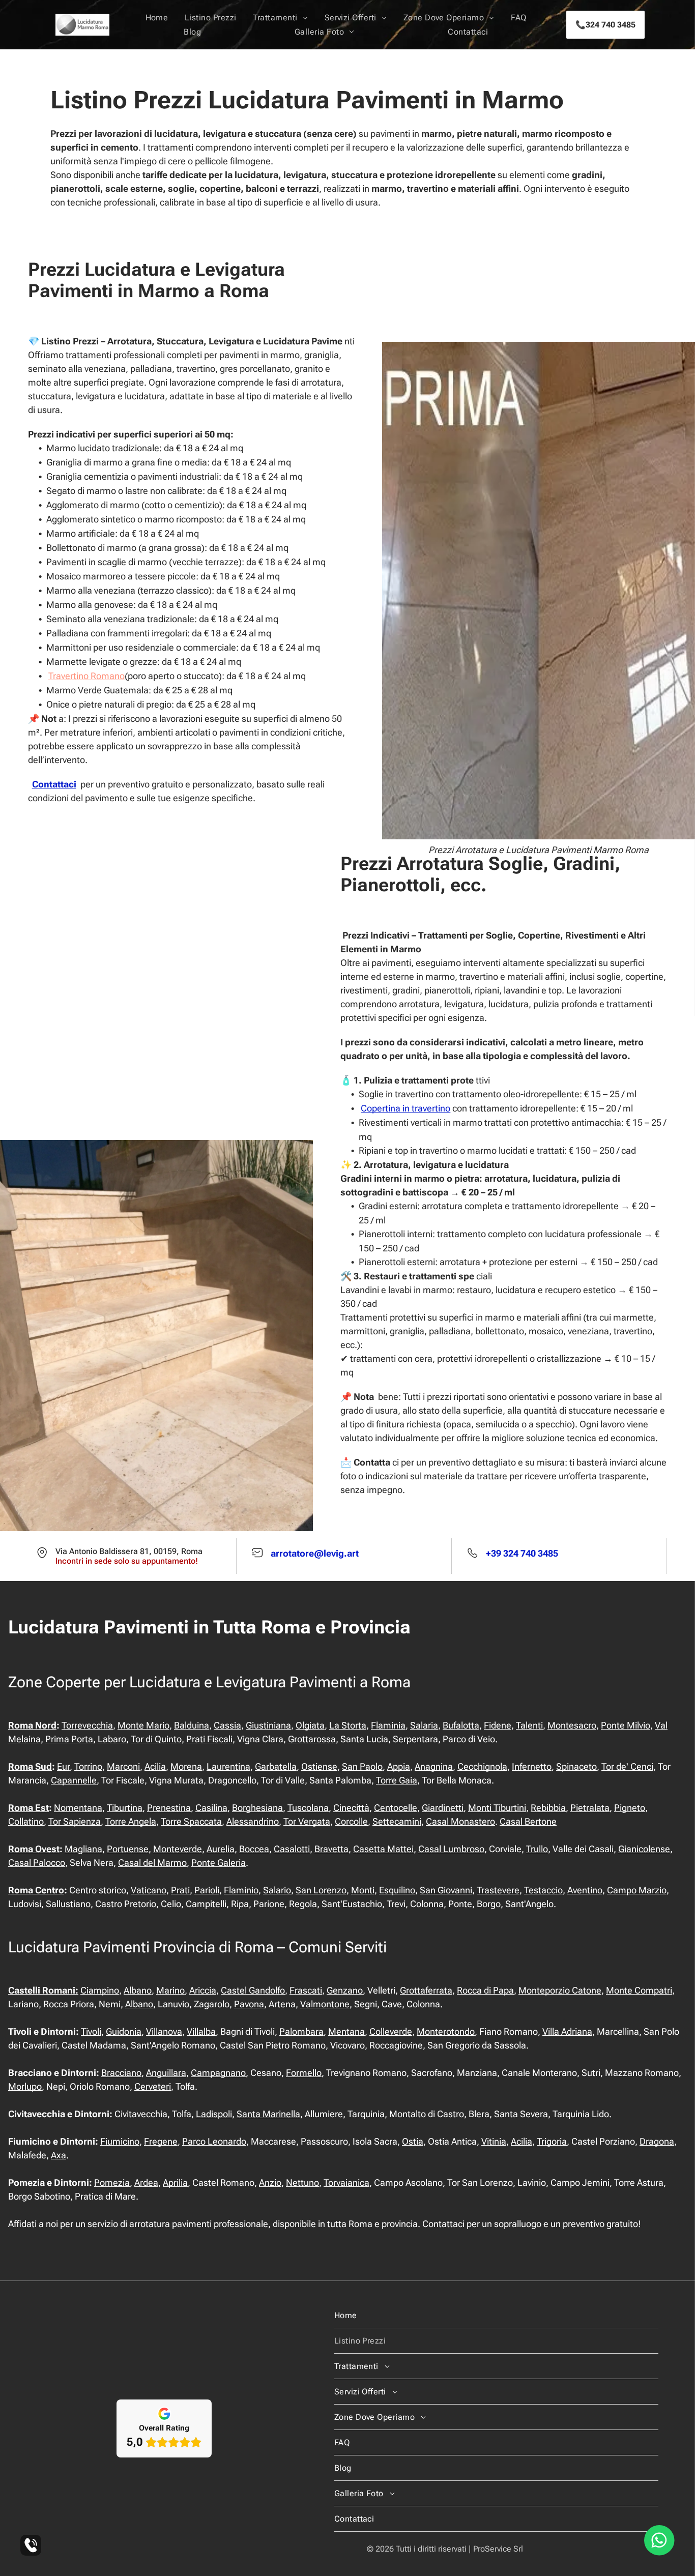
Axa (59, 2155)
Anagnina (434, 1766)
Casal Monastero (460, 1821)
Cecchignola (482, 1766)
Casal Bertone (528, 1821)
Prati (180, 1890)
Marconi (123, 1766)
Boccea (254, 1849)
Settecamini (397, 1821)
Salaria (424, 1725)
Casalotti (292, 1849)
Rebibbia (548, 1808)
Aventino (585, 1890)
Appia (399, 1766)
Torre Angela (131, 1821)
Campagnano (218, 2073)
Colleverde (391, 2031)
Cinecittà (351, 1808)
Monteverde (178, 1849)
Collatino (26, 1821)
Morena (186, 1766)
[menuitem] (157, 18)
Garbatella (276, 1766)
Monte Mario (143, 1725)
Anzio (270, 2183)
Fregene (161, 2141)
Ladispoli (214, 2114)
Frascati (306, 1990)
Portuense (128, 1849)
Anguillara (166, 2073)
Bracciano (121, 2073)
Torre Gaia (397, 1780)
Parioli (207, 1890)
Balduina (192, 1725)
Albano (138, 1990)
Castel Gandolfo (253, 1990)
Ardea (146, 2183)
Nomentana (78, 1808)
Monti (363, 1890)
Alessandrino (253, 1821)
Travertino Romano (86, 676)
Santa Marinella (268, 2114)
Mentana (346, 2031)
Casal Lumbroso (451, 1849)
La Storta (348, 1725)
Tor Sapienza (75, 1821)
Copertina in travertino (406, 1108)
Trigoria (552, 2141)
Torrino (88, 1766)
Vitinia (494, 2141)
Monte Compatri (639, 1990)
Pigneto (630, 1808)
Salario (277, 1890)
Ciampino (100, 1990)
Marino (170, 1990)
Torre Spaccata (191, 1821)
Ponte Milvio (626, 1725)
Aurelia (221, 1849)
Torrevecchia (87, 1725)
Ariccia (203, 1990)
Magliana (83, 1849)
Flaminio (241, 1890)
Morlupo (25, 2086)
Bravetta (331, 1849)
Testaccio (543, 1890)
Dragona (657, 2141)
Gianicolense (644, 1849)
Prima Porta (69, 1739)
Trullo (537, 1849)
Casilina (211, 1808)
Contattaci (54, 784)
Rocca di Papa (485, 1990)
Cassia (227, 1725)
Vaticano (149, 1890)
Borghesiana (257, 1808)
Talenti (529, 1725)
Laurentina (228, 1766)
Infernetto (532, 1766)
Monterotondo (446, 2031)
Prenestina (169, 1808)
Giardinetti (443, 1808)
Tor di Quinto (156, 1739)
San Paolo (362, 1766)
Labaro (112, 1739)
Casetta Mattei (383, 1849)
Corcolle (351, 1821)
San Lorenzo (321, 1890)
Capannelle (74, 1780)
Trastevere (498, 1890)
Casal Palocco (37, 1863)
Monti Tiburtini (497, 1808)
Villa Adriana (567, 2031)
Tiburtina (125, 1808)
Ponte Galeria (219, 1863)
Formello (304, 2073)
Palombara (301, 2031)
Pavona (249, 2004)
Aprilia (175, 2183)
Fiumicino (120, 2141)
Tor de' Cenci (627, 1766)
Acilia (155, 1766)
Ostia (413, 2141)
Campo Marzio (637, 1890)
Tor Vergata (307, 1821)
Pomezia (112, 2183)
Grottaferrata (426, 1990)
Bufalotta (461, 1725)
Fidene (498, 1725)
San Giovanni (446, 1890)
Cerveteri (153, 2086)
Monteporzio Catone (560, 1990)
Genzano (345, 1990)
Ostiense (319, 1766)
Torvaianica (346, 2183)
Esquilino (397, 1890)
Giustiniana (268, 1725)
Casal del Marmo (152, 1863)
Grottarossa (312, 1739)
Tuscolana (308, 1808)
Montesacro (572, 1725)
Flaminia (388, 1725)
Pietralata (590, 1808)
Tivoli (91, 2031)
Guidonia (124, 2031)
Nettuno (302, 2183)
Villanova (164, 2031)
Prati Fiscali (209, 1739)
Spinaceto (576, 1766)
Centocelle (396, 1808)
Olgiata (310, 1725)
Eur (63, 1766)
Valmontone (325, 2004)
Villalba (201, 2031)
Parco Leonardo (214, 2141)
